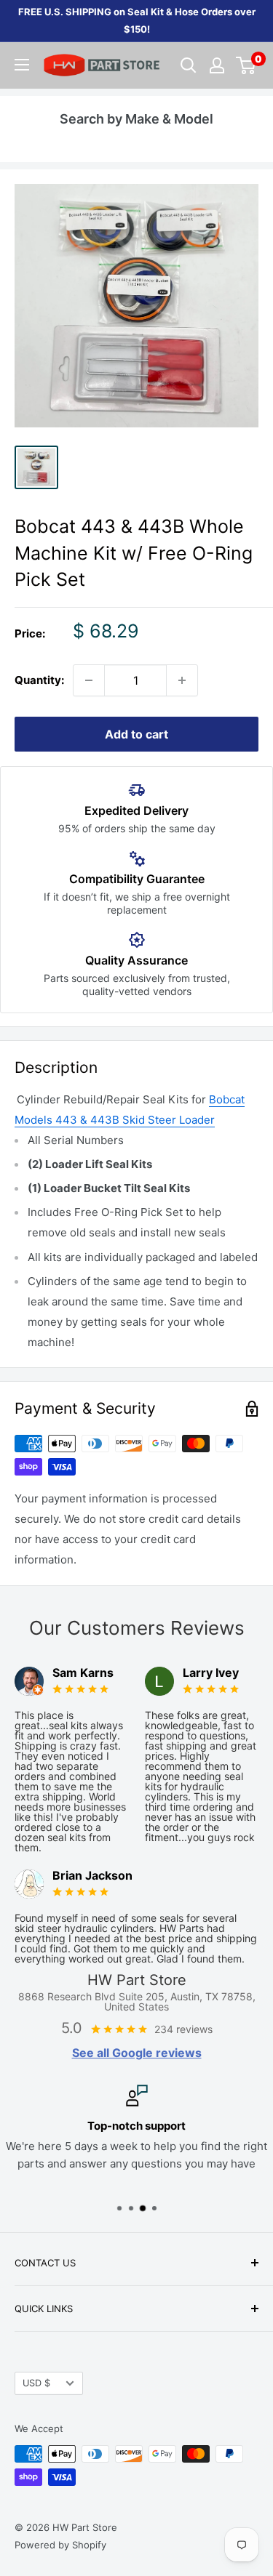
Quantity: (39, 680)
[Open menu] (22, 65)
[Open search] (189, 65)
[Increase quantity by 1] (182, 680)
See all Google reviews (137, 2053)
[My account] (217, 65)
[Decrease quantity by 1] (89, 680)
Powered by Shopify (60, 2545)
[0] (246, 65)
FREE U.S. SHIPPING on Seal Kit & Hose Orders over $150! (137, 20)
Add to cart (136, 734)
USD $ (36, 2383)
